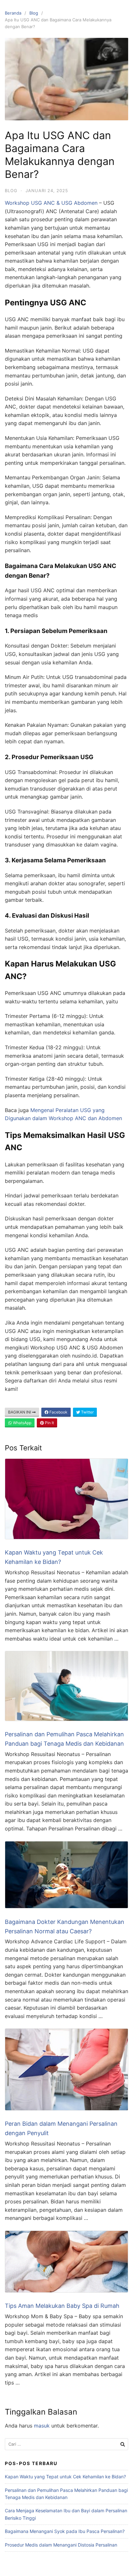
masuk (42, 2426)
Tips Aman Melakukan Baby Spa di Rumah (62, 2306)
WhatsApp (22, 1423)
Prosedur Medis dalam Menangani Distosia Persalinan (61, 2545)
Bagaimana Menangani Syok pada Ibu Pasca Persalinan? (65, 2531)
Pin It (49, 1423)
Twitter (87, 1412)
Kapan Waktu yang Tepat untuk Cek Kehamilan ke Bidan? (65, 2477)
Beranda (13, 13)
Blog (34, 13)
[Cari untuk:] (66, 2444)
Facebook (58, 1412)
